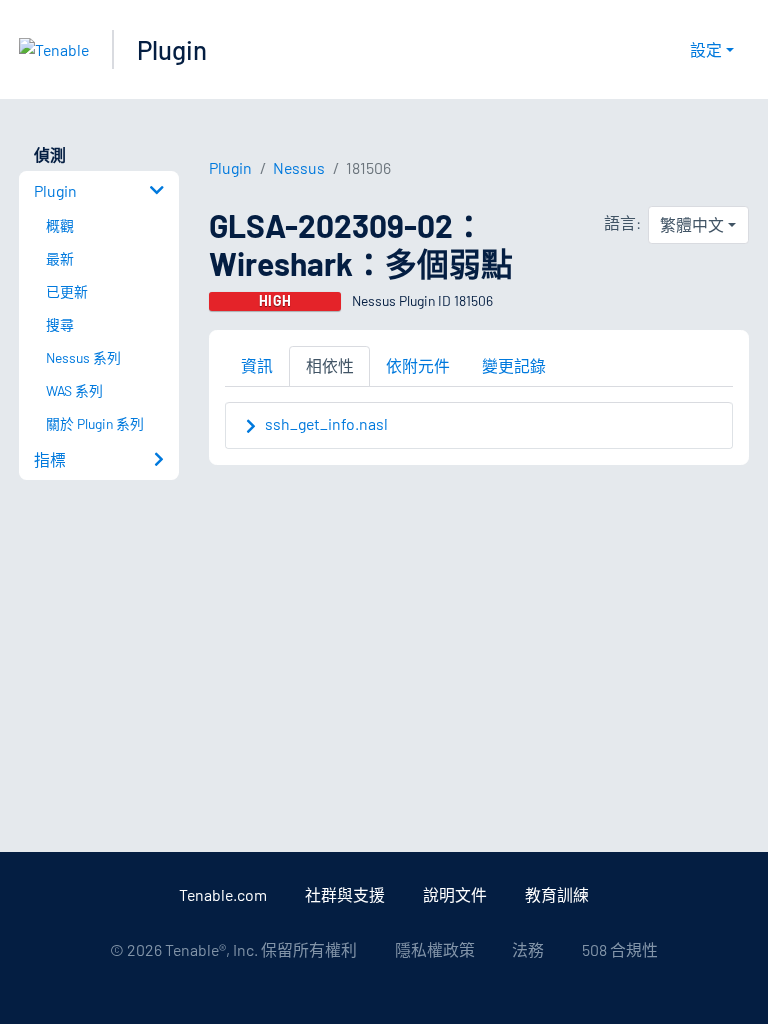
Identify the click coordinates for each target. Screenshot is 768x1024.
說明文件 (455, 894)
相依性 (330, 365)
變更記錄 (514, 365)
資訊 (257, 365)
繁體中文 (692, 224)
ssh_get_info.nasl (326, 423)
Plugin (172, 49)
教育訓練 (557, 894)
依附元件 (418, 365)
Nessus (299, 167)
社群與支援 (345, 894)
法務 (528, 949)
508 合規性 (620, 949)
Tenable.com (223, 894)
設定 (706, 49)
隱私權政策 (435, 949)
